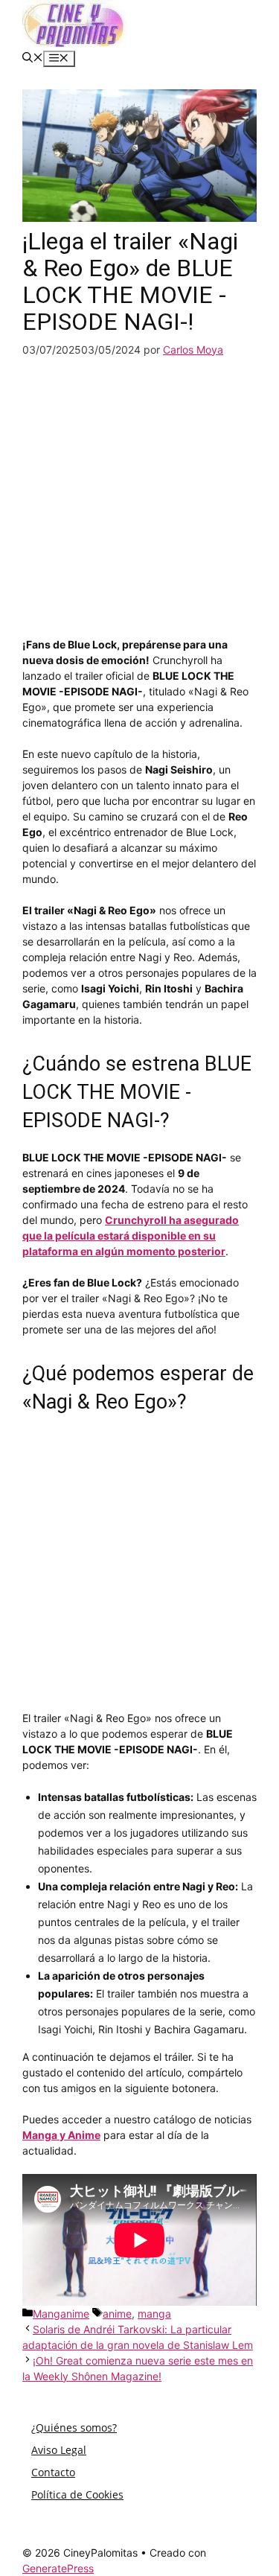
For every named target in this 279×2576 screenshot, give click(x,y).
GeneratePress (58, 2568)
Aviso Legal (59, 2450)
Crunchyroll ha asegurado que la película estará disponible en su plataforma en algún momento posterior (131, 1236)
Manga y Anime (61, 2135)
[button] (33, 58)
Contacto (53, 2472)
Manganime (61, 2314)
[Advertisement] (139, 497)
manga (154, 2314)
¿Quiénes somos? (74, 2427)
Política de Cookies (77, 2494)
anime (117, 2314)
